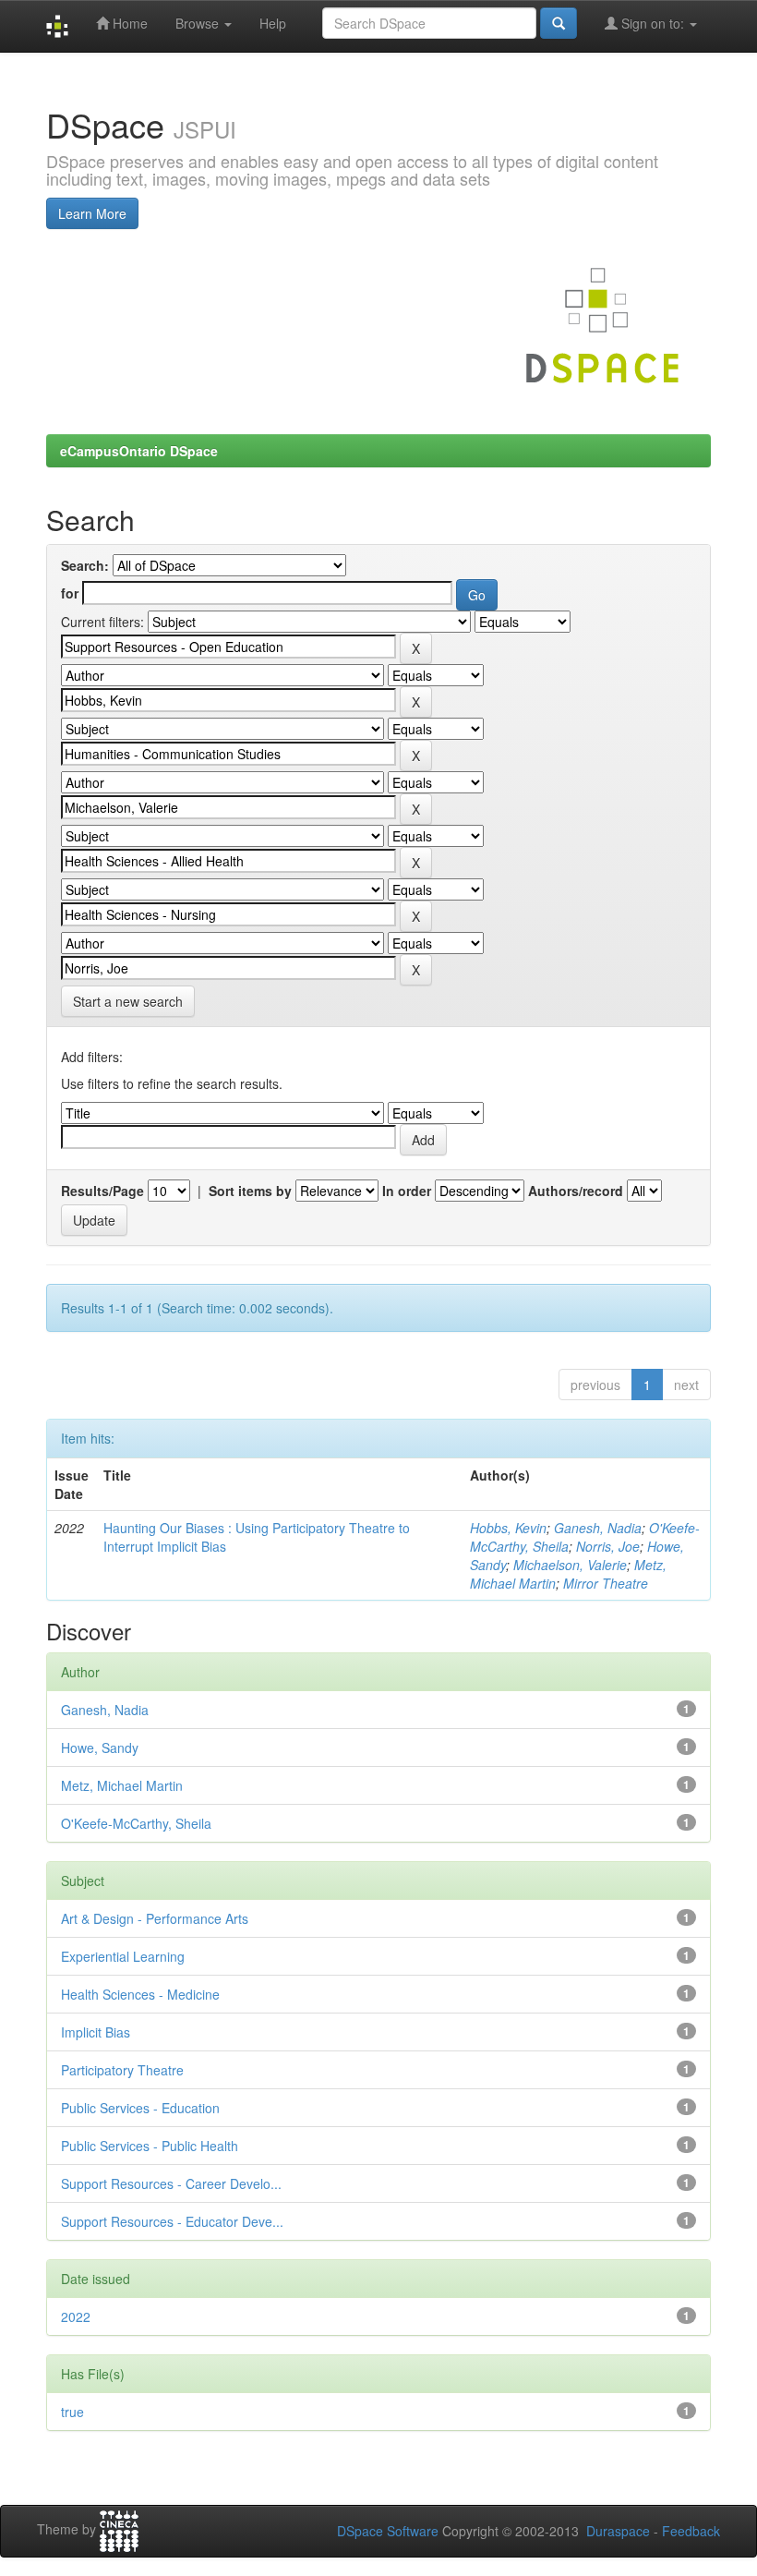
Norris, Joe (608, 1546)
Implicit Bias (96, 2032)
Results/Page (102, 1191)
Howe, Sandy (100, 1748)
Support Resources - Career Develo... (171, 2183)
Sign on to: (653, 23)
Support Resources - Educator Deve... (172, 2221)
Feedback (691, 2531)
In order (407, 1191)
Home (128, 23)
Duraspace (618, 2531)
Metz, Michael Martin (122, 1785)
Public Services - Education (140, 2108)
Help (273, 23)
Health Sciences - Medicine (140, 1994)
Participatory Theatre (122, 2070)
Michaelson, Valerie (570, 1565)
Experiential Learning (123, 1956)
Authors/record (576, 1191)
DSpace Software (388, 2531)
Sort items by (250, 1191)
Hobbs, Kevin (508, 1528)
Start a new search (128, 1001)
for (70, 593)
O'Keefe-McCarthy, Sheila (136, 1823)
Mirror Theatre (606, 1583)
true (72, 2412)
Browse (199, 23)
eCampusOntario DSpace (139, 451)
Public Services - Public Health (150, 2146)
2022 (76, 2316)
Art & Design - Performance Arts (155, 1918)
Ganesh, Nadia (598, 1528)
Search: (85, 565)
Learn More (92, 213)
